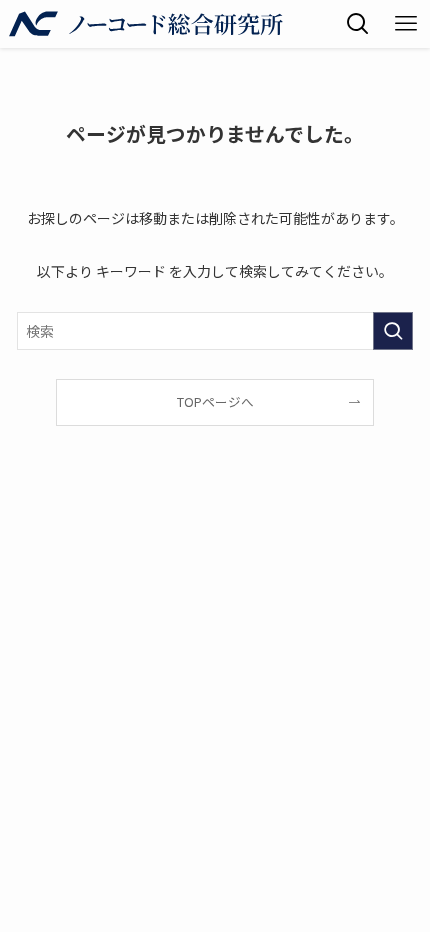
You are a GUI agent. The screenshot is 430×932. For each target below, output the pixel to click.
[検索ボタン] (358, 24)
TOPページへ (215, 401)
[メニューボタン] (406, 24)
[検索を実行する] (393, 331)
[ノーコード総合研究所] (146, 24)
